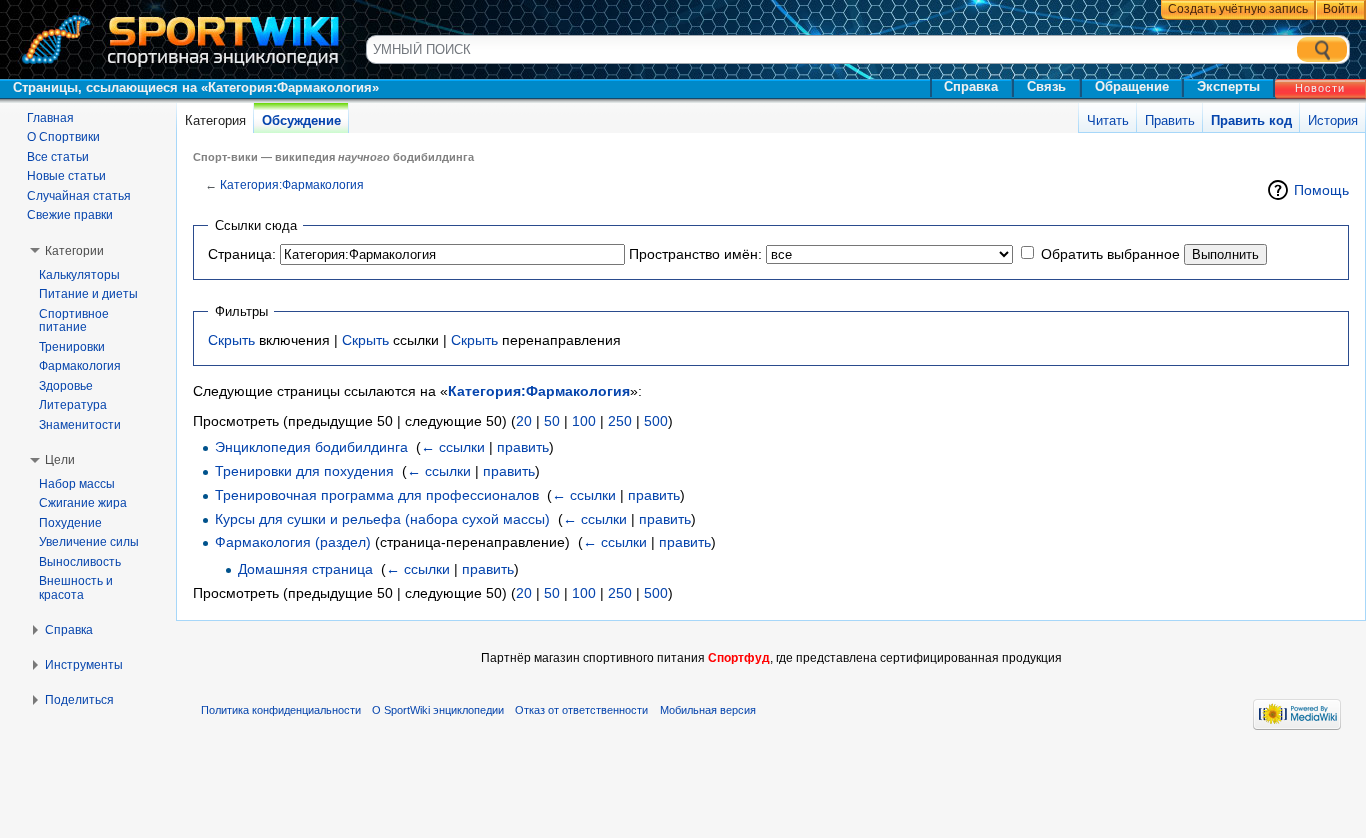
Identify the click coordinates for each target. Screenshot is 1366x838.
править (523, 447)
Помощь (1321, 190)
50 (552, 421)
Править (1170, 120)
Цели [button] (60, 460)
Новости (1320, 88)
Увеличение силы (89, 542)
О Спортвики (63, 137)
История (1333, 120)
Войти (1340, 9)
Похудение (70, 523)
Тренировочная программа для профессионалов (377, 495)
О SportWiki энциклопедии (438, 710)
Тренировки (72, 347)
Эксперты (1228, 86)
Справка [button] (69, 630)
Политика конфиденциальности (281, 710)
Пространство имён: (695, 254)
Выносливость (80, 562)
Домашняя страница (305, 569)
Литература (73, 405)
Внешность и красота (76, 588)
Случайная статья (79, 196)
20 (524, 421)
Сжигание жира (83, 503)
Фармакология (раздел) (293, 542)
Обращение (1132, 86)
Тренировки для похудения (304, 471)
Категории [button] (74, 251)
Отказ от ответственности (581, 710)
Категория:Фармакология (292, 184)
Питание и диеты (88, 294)
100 (584, 421)
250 (620, 421)
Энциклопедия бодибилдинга (311, 447)
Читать (1108, 120)
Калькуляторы (79, 275)
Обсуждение (301, 120)
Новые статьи (66, 176)
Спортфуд (739, 658)
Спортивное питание (74, 321)
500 (656, 421)
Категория (215, 120)
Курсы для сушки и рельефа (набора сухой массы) (382, 519)
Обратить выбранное (1110, 254)
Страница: (242, 254)
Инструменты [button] (84, 665)
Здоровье (66, 386)
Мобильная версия (708, 710)
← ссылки (453, 447)
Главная (50, 118)
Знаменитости (80, 425)
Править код (1251, 120)
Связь (1046, 86)
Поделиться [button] (79, 700)
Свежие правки (70, 215)
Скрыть (231, 340)
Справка (971, 86)
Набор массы (77, 484)
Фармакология (80, 366)
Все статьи (58, 157)
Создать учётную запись (1238, 9)
